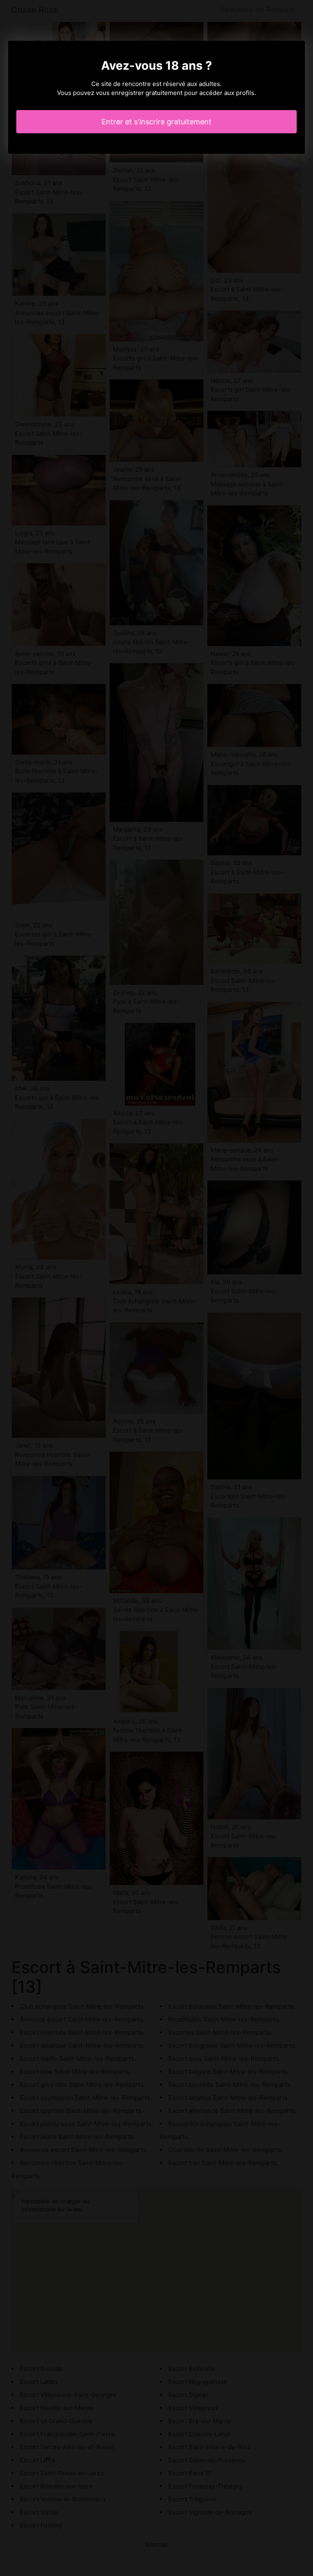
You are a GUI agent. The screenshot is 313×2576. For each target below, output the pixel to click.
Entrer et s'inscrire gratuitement (156, 122)
